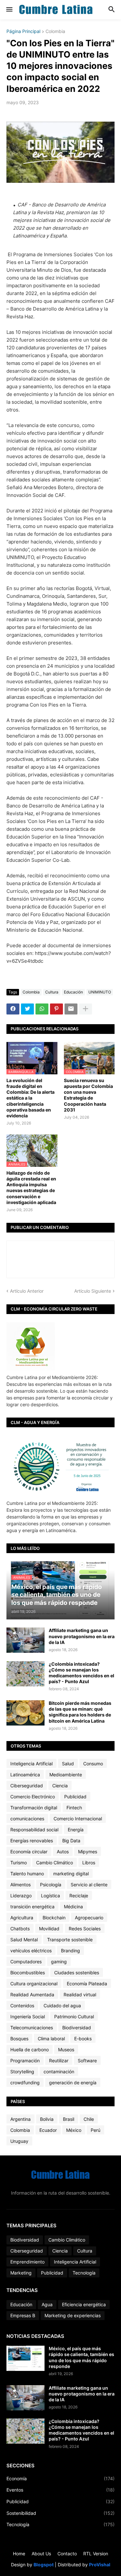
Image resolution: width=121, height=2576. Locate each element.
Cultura (52, 992)
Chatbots (20, 1929)
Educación (73, 992)
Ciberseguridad (27, 1786)
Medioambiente (66, 1775)
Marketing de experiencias (73, 2315)
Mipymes (88, 1852)
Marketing (21, 2273)
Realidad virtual (80, 1995)
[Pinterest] (56, 1009)
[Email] (71, 1009)
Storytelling (22, 2072)
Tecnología (84, 2273)
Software (87, 2061)
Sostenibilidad (60, 2513)
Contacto (67, 2554)
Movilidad (49, 1929)
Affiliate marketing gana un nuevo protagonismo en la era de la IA (82, 1636)
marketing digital (71, 1874)
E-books (83, 2039)
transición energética (32, 1907)
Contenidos (22, 2006)
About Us (41, 2554)
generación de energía (73, 2083)
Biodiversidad (77, 2028)
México (74, 2130)
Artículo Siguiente (93, 1291)
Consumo (93, 1764)
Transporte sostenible (70, 1940)
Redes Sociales (85, 1929)
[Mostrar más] (86, 1009)
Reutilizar (59, 2061)
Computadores (26, 1962)
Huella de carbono (30, 2050)
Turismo (19, 1863)
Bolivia (47, 2119)
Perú (96, 2130)
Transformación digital (34, 1808)
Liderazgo (21, 1896)
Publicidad (75, 1797)
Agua (47, 2304)
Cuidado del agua (62, 2006)
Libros (89, 1863)
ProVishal (100, 2565)
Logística (50, 1896)
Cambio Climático (55, 1863)
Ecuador (48, 2130)
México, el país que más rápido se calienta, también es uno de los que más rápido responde (81, 2357)
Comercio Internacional (78, 1819)
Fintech (74, 1808)
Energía (76, 1830)
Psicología (51, 1885)
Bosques (19, 2039)
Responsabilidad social (34, 1830)
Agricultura (22, 1918)
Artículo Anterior (27, 1291)
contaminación (59, 2072)
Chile (89, 2119)
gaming (59, 1962)
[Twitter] (27, 1009)
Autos (63, 1852)
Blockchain (54, 1918)
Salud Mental (24, 1940)
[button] (9, 10)
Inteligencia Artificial (31, 1764)
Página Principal (23, 32)
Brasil (69, 2119)
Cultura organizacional (34, 1984)
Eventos (60, 2490)
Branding (71, 1951)
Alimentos (20, 1885)
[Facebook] (13, 1009)
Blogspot (44, 2565)
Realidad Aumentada (32, 1995)
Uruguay (19, 2141)
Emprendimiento (27, 2262)
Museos (66, 2050)
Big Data (71, 1841)
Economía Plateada (87, 1984)
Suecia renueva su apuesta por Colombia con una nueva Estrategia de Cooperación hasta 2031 (88, 1095)
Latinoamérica (25, 1775)
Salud (68, 1764)
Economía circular (29, 1852)
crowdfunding (25, 2083)
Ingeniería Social (28, 2017)
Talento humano (27, 1874)
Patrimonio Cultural (74, 2017)
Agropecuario (89, 1918)
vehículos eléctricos (31, 1951)
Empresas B (23, 2315)
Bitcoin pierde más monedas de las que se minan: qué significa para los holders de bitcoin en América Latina (80, 1712)
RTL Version (96, 2554)
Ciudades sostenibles (77, 1973)
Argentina (20, 2119)
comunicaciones (27, 1819)
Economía (60, 2478)
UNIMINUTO (100, 992)
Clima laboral (51, 2039)
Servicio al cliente (89, 1885)
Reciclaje (79, 1896)
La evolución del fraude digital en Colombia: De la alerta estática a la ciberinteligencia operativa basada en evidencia (30, 1098)
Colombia (55, 32)
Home (19, 2554)
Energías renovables (32, 1841)
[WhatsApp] (42, 1009)
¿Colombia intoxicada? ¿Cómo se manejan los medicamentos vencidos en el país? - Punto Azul (81, 1673)
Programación (25, 2061)
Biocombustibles (28, 1973)
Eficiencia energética (84, 2304)
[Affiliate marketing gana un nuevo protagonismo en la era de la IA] (25, 1640)
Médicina (73, 1907)
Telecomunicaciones (32, 2028)
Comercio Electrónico (33, 1797)
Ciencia (60, 1786)
